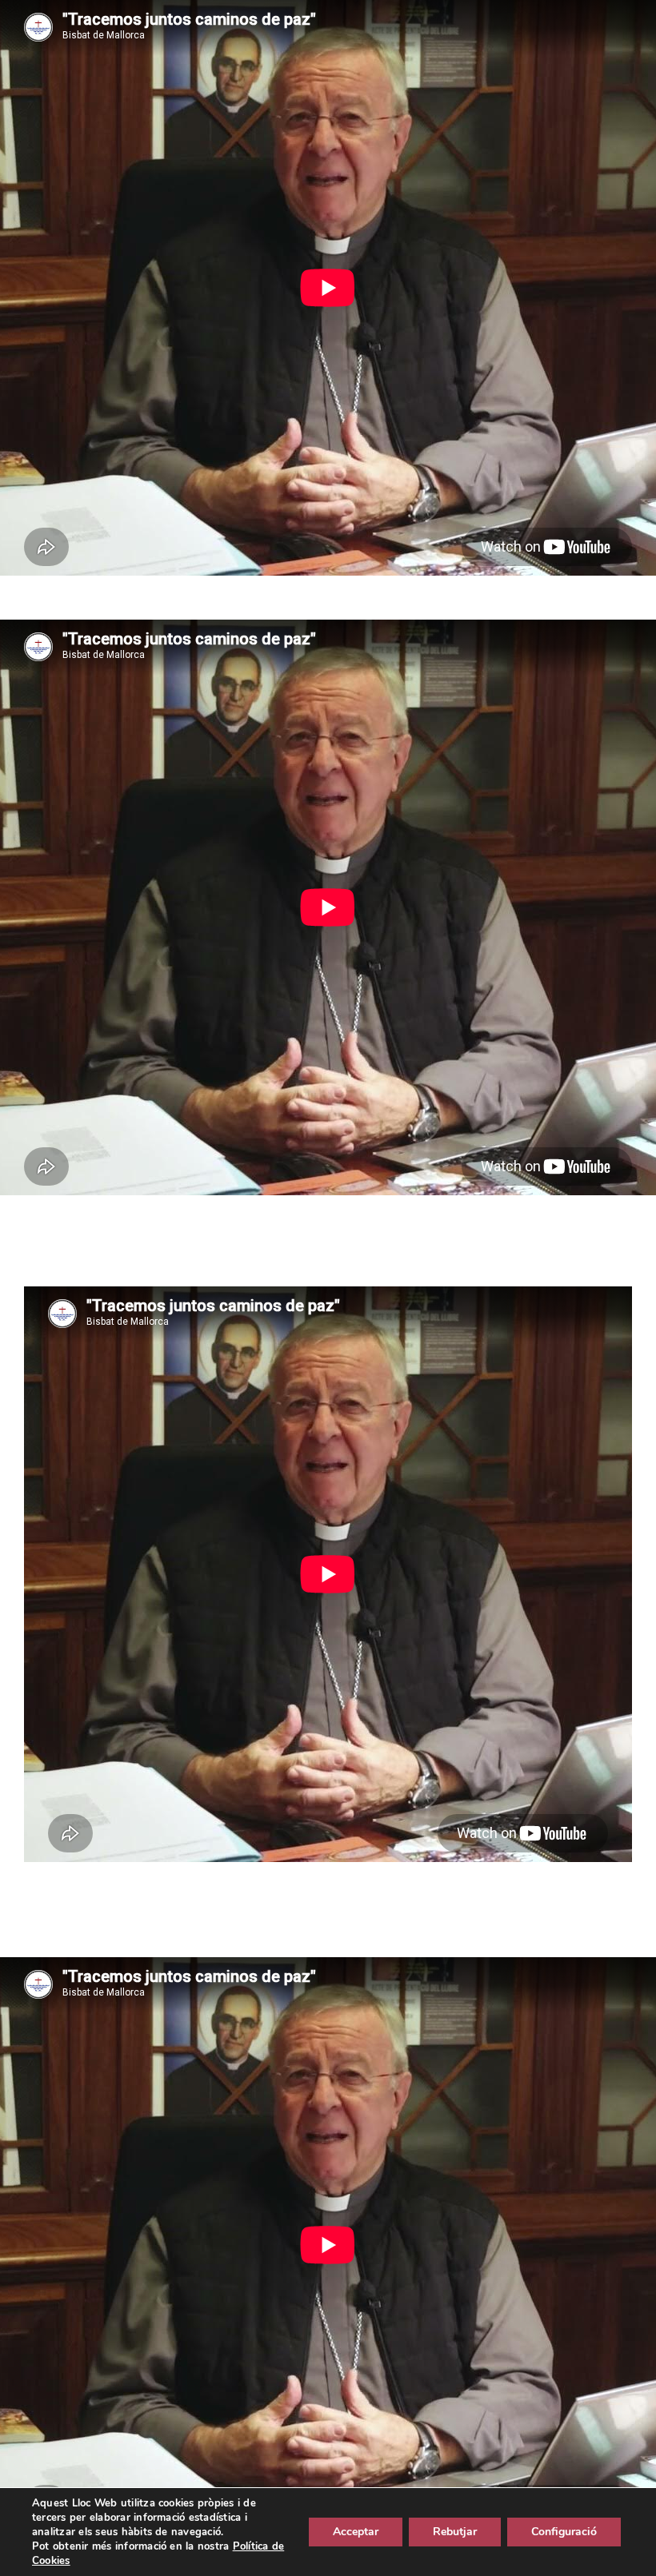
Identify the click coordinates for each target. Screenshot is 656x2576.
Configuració (564, 2532)
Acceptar (356, 2532)
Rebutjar (455, 2532)
